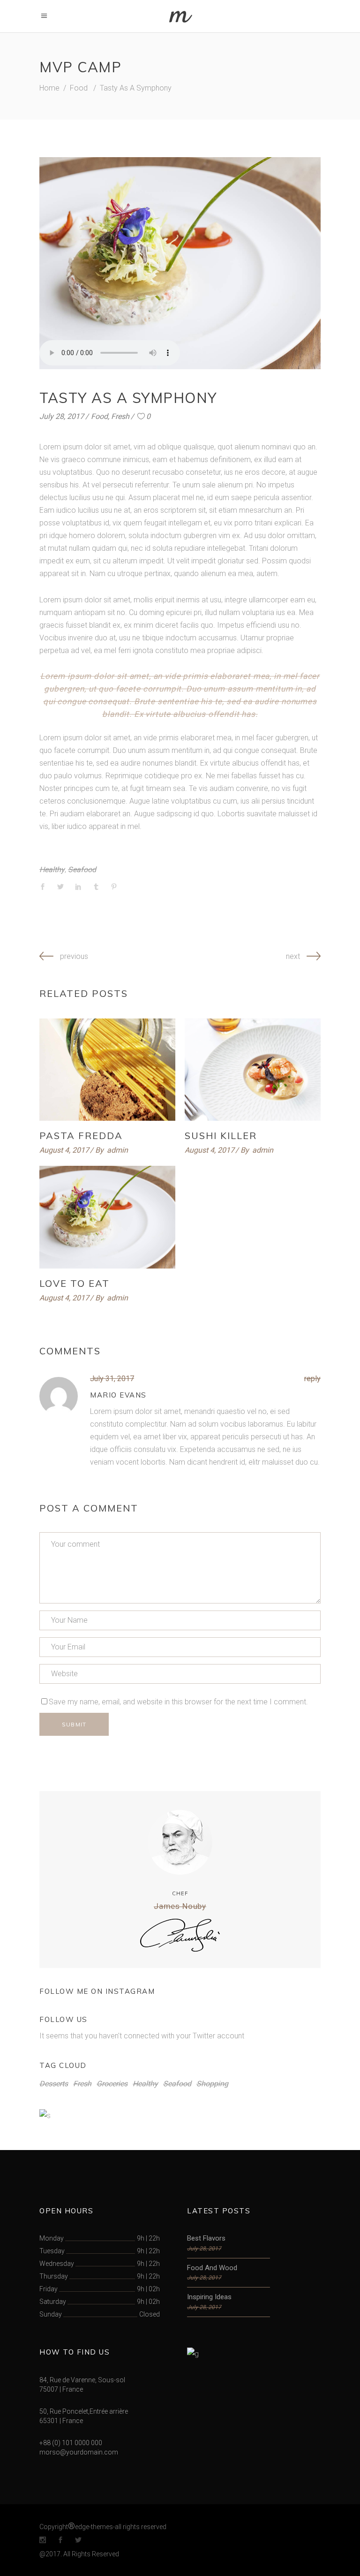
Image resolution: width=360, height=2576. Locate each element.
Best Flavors (206, 2238)
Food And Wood (212, 2268)
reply (312, 1379)
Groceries (112, 2084)
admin (117, 1150)
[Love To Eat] (107, 1217)
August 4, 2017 (64, 1150)
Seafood (82, 870)
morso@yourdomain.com (79, 2452)
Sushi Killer (221, 1136)
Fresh (120, 416)
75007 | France (61, 2389)
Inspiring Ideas (209, 2297)
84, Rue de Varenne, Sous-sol (82, 2380)
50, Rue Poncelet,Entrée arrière (84, 2411)
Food (79, 88)
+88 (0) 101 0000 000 (71, 2443)
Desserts (54, 2084)
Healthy (52, 870)
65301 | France (61, 2421)
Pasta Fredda (81, 1136)
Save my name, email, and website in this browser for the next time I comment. (178, 1702)
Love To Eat (75, 1283)
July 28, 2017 (62, 416)
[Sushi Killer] (253, 1070)
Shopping (212, 2084)
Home (49, 88)
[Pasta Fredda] (107, 1070)
